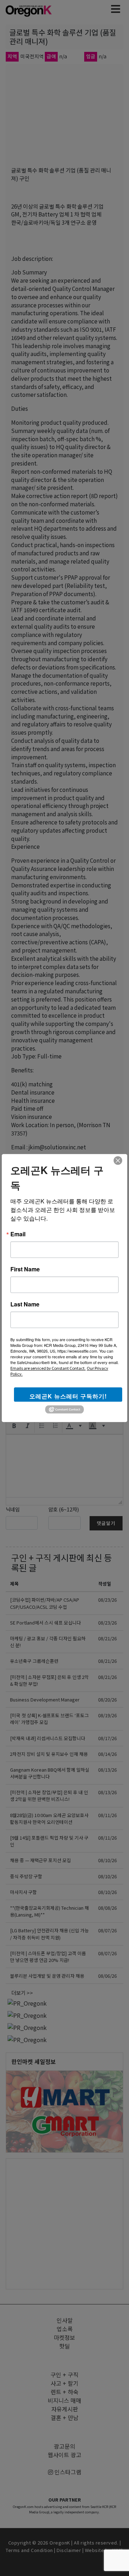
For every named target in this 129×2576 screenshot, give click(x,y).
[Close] (118, 1160)
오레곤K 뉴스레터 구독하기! (68, 1396)
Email (18, 1234)
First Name (25, 1269)
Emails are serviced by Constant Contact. (48, 1368)
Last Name (25, 1304)
